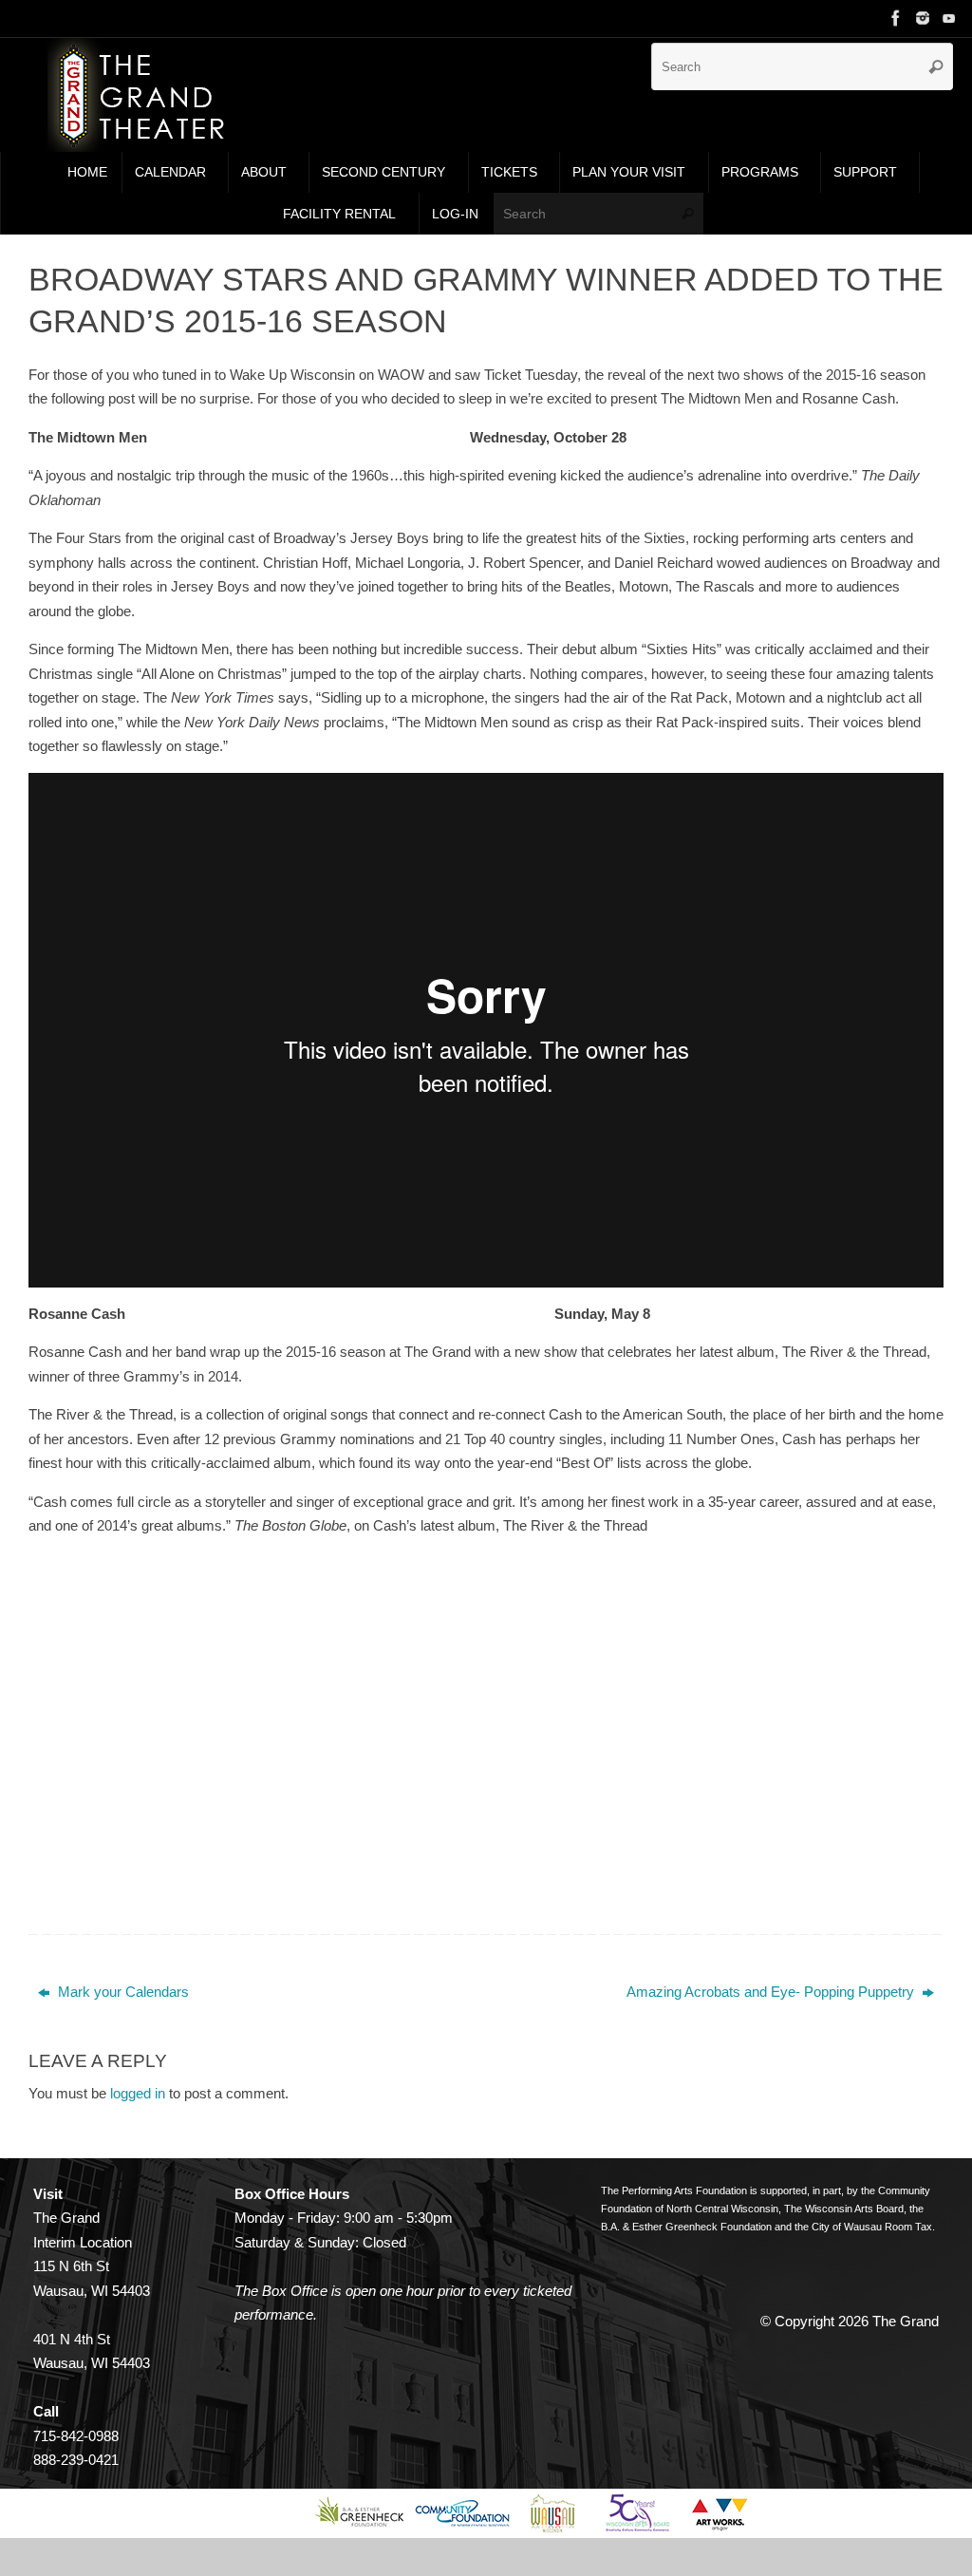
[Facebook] (896, 18)
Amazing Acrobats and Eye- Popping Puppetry (772, 1992)
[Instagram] (923, 18)
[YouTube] (949, 18)
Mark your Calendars (121, 1992)
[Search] (936, 66)
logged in (138, 2093)
